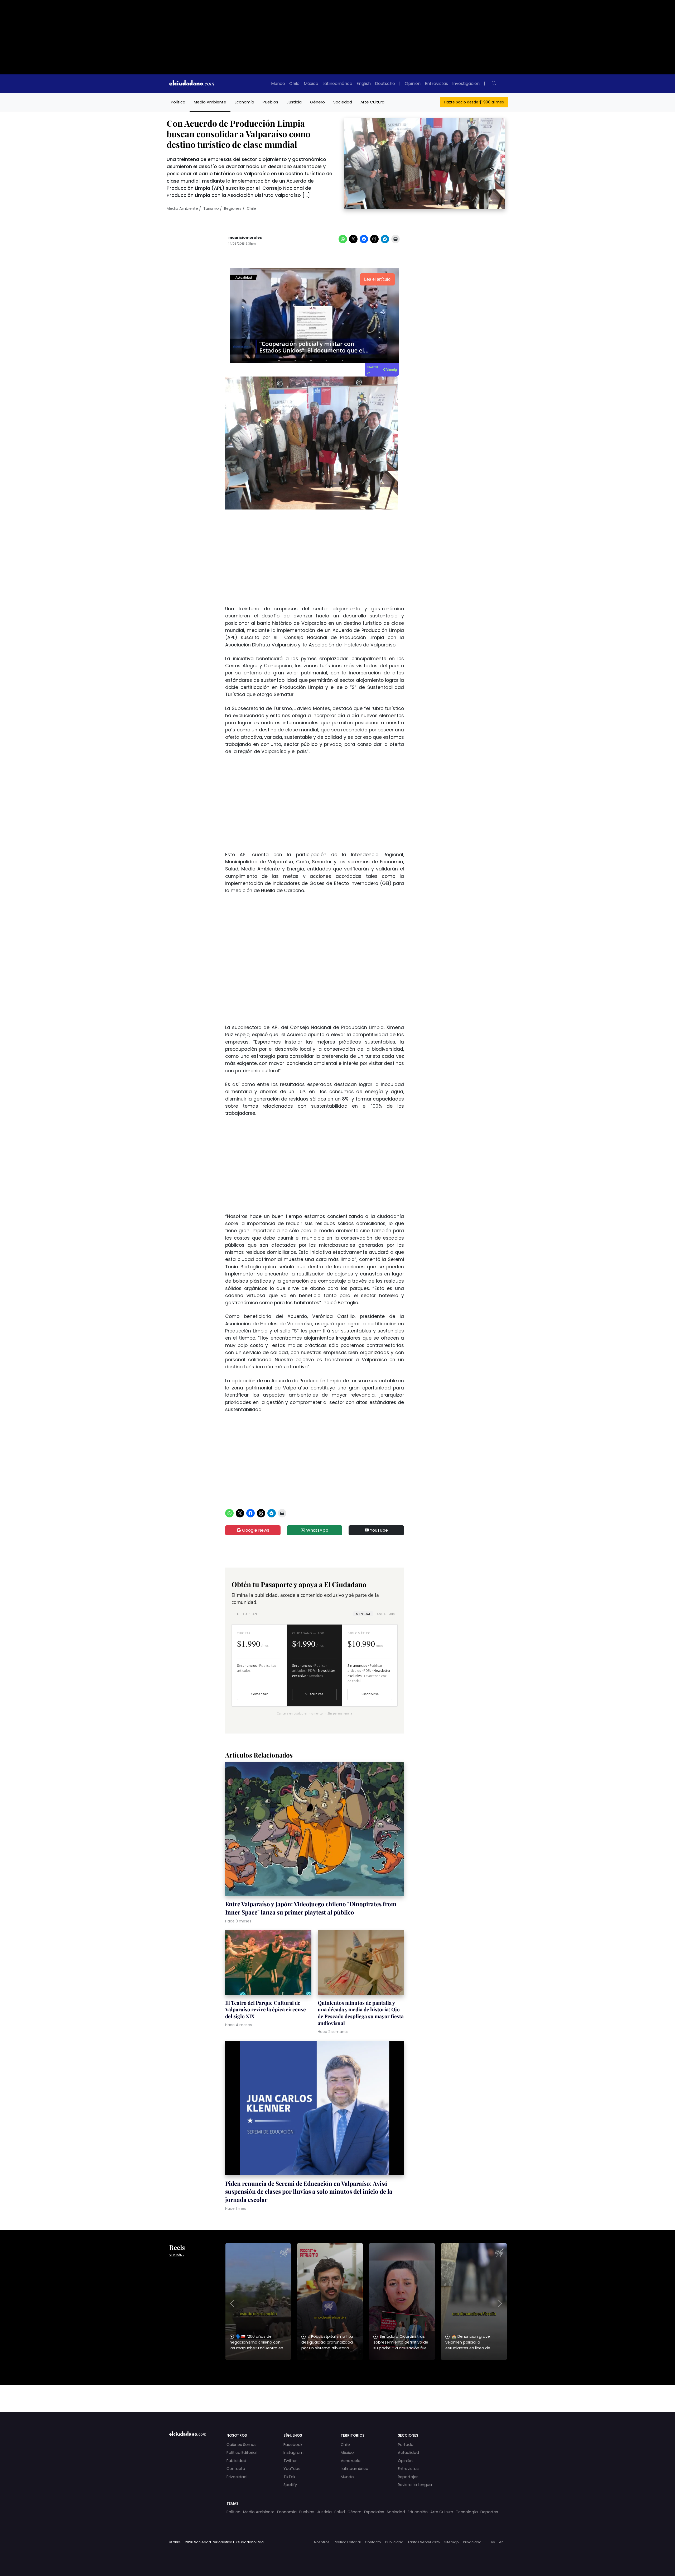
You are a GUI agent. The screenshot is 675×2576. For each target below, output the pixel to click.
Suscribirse (314, 1694)
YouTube (378, 1530)
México (311, 84)
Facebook (293, 2445)
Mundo (278, 84)
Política (178, 102)
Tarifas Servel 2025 (424, 2542)
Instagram (293, 2453)
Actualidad (408, 2453)
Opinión (413, 84)
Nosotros (322, 2542)
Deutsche (385, 84)
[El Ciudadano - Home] (192, 84)
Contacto (236, 2469)
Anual (386, 1614)
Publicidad (236, 2461)
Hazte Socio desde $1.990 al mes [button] (474, 102)
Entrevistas (436, 84)
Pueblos (270, 102)
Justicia (294, 102)
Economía (244, 102)
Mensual (363, 1614)
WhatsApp (317, 1530)
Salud (340, 2512)
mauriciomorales (245, 238)
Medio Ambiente (210, 102)
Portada (406, 2445)
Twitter (290, 2461)
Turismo (211, 208)
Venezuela (351, 2461)
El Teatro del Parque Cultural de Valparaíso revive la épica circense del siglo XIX (266, 2010)
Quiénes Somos (242, 2445)
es (493, 2542)
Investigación (466, 84)
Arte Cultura (372, 102)
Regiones (233, 208)
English (364, 84)
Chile (294, 84)
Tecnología (467, 2512)
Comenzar (259, 1694)
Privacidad (237, 2477)
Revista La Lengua (415, 2485)
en (501, 2542)
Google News (255, 1530)
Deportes (489, 2512)
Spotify (290, 2485)
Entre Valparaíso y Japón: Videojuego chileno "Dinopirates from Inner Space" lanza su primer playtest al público (311, 1908)
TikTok (289, 2477)
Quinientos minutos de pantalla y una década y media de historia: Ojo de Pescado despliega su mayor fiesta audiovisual (361, 2013)
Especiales (374, 2512)
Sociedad (343, 102)
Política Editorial (242, 2453)
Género (317, 102)
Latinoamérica (337, 84)
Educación (418, 2512)
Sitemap (452, 2542)
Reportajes (408, 2477)
